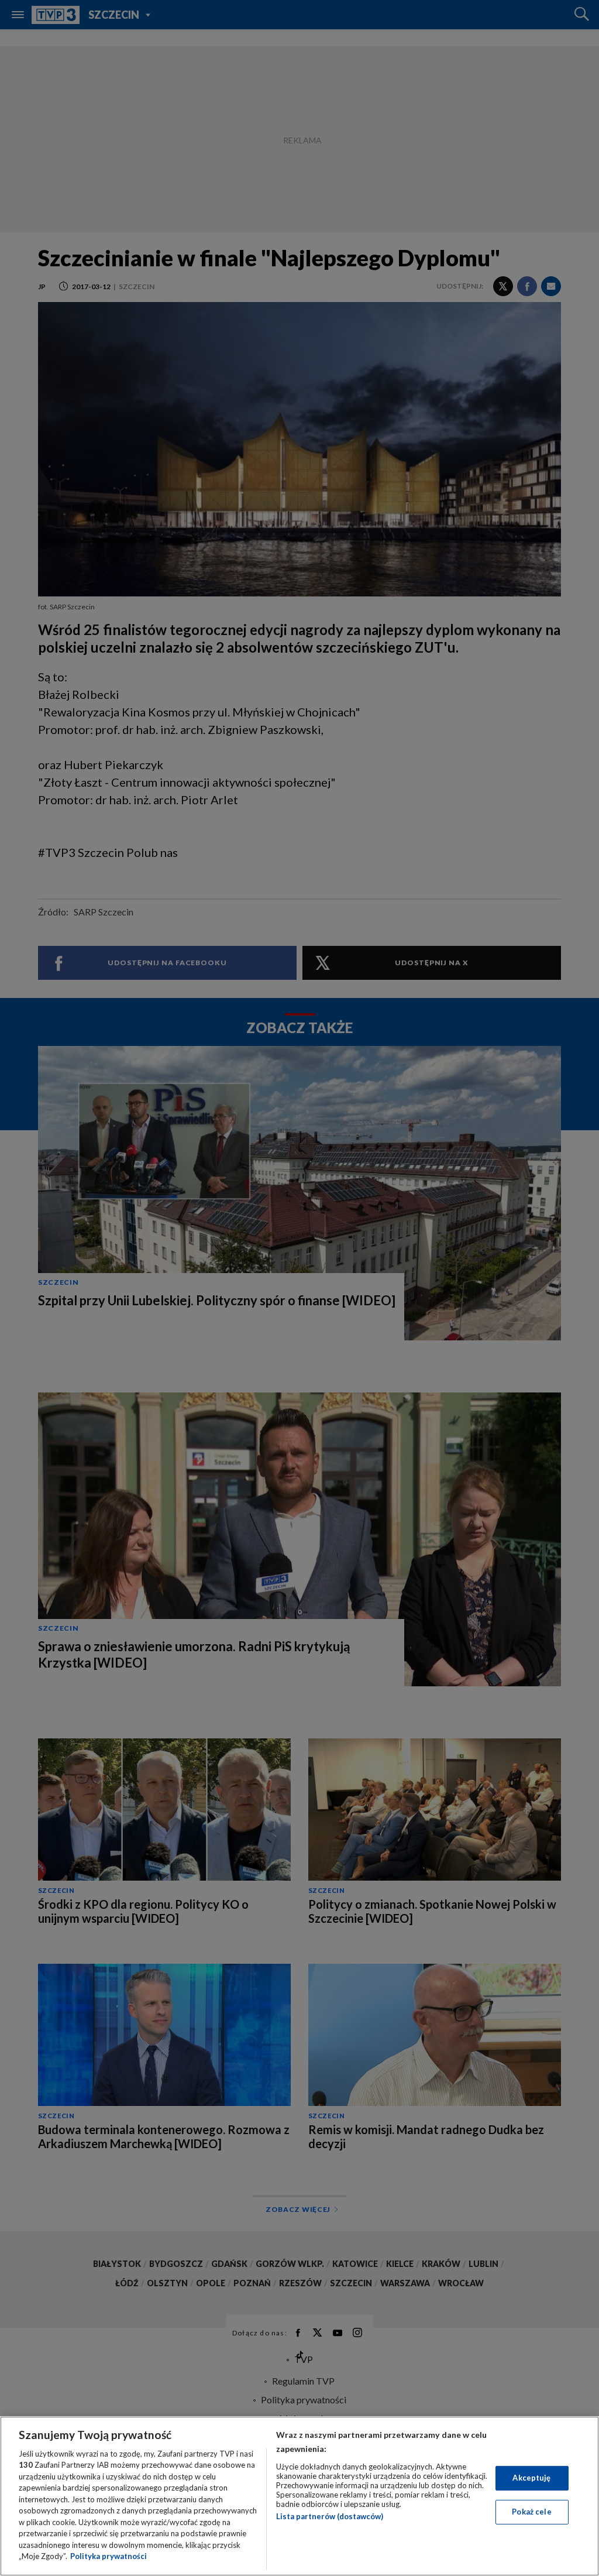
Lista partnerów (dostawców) (330, 2516)
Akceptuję (531, 2478)
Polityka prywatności (109, 2556)
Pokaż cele (531, 2512)
